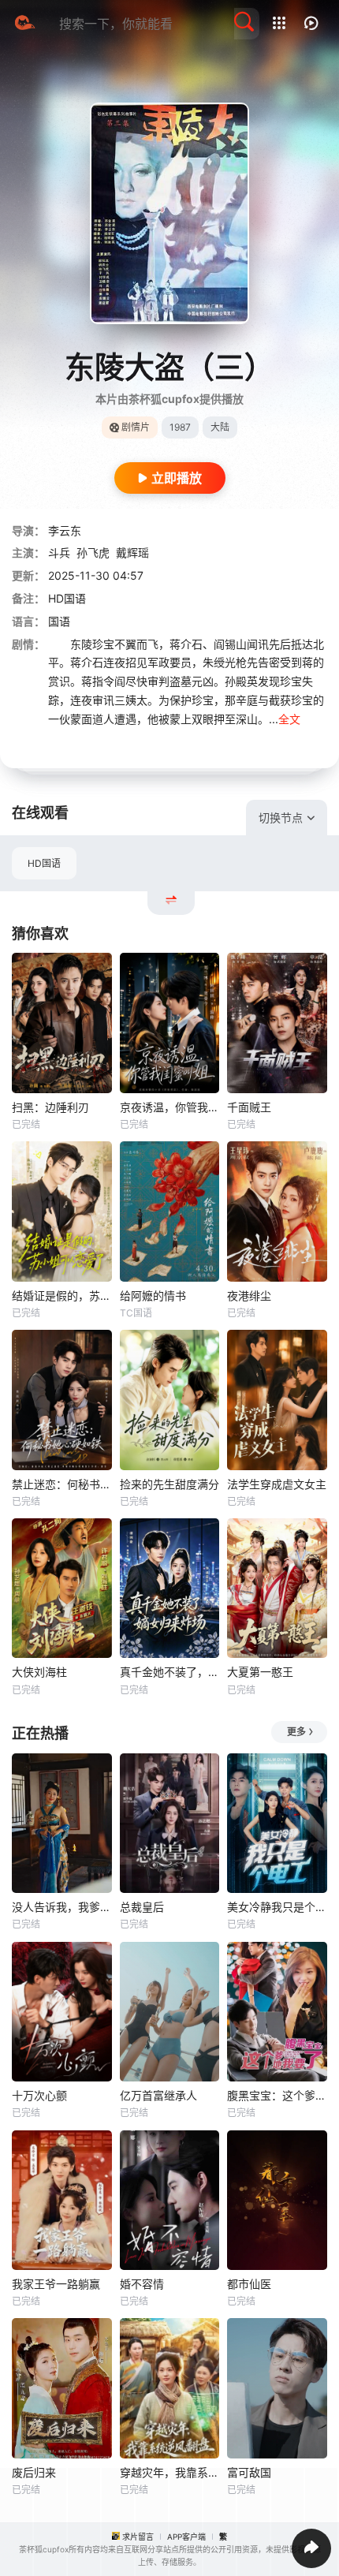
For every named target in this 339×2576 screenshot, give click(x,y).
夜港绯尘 (249, 1295)
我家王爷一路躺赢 (56, 2284)
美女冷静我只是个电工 (277, 1907)
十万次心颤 (39, 2095)
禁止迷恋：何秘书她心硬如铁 (62, 1484)
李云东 (65, 530)
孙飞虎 (93, 553)
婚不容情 (142, 2284)
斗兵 (59, 553)
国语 (59, 621)
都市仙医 (249, 2284)
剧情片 (136, 427)
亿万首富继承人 (158, 2095)
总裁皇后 (142, 1907)
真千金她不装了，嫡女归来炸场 (170, 1672)
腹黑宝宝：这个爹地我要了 (277, 2095)
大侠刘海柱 (39, 1672)
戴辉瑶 (132, 553)
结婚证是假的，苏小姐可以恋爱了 (62, 1295)
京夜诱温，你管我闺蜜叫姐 (170, 1107)
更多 (296, 1732)
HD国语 (44, 863)
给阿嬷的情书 (153, 1295)
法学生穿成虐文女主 (277, 1484)
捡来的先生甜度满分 (169, 1484)
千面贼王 (249, 1107)
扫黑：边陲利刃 (50, 1107)
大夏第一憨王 (260, 1672)
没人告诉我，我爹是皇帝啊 (62, 1907)
